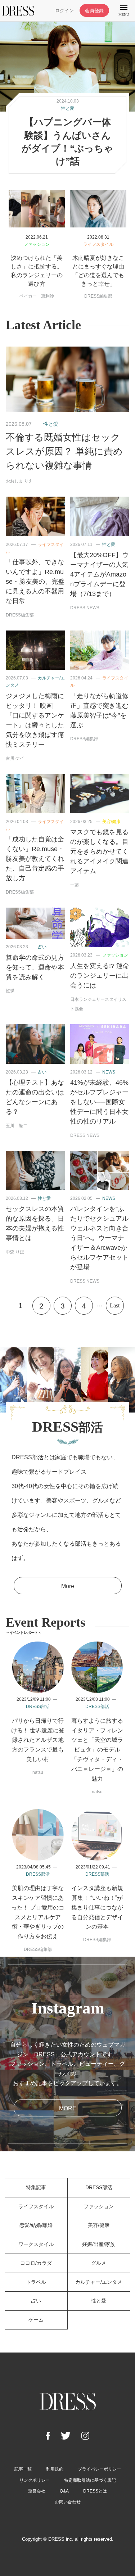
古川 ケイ (15, 758)
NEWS (109, 1072)
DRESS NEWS (85, 608)
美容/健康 (111, 822)
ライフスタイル (98, 244)
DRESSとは (95, 2491)
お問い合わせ (68, 2502)
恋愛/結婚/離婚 (36, 2225)
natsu (38, 1772)
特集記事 (36, 2187)
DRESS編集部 (98, 296)
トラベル (36, 2282)
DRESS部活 (38, 1707)
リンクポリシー (35, 2480)
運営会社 (37, 2491)
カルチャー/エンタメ (99, 2282)
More (68, 1586)
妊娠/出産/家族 (99, 2244)
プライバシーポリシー (99, 2469)
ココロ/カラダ (36, 2263)
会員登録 (94, 11)
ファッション (37, 244)
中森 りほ (15, 1252)
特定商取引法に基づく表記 (90, 2480)
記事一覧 (23, 2469)
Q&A (64, 2491)
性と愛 (68, 108)
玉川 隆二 (17, 1126)
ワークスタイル (36, 2244)
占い (42, 947)
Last (115, 1305)
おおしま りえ (19, 481)
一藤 (75, 885)
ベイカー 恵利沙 (37, 296)
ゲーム (36, 2320)
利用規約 (55, 2469)
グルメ (99, 2263)
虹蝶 (10, 991)
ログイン (64, 11)
